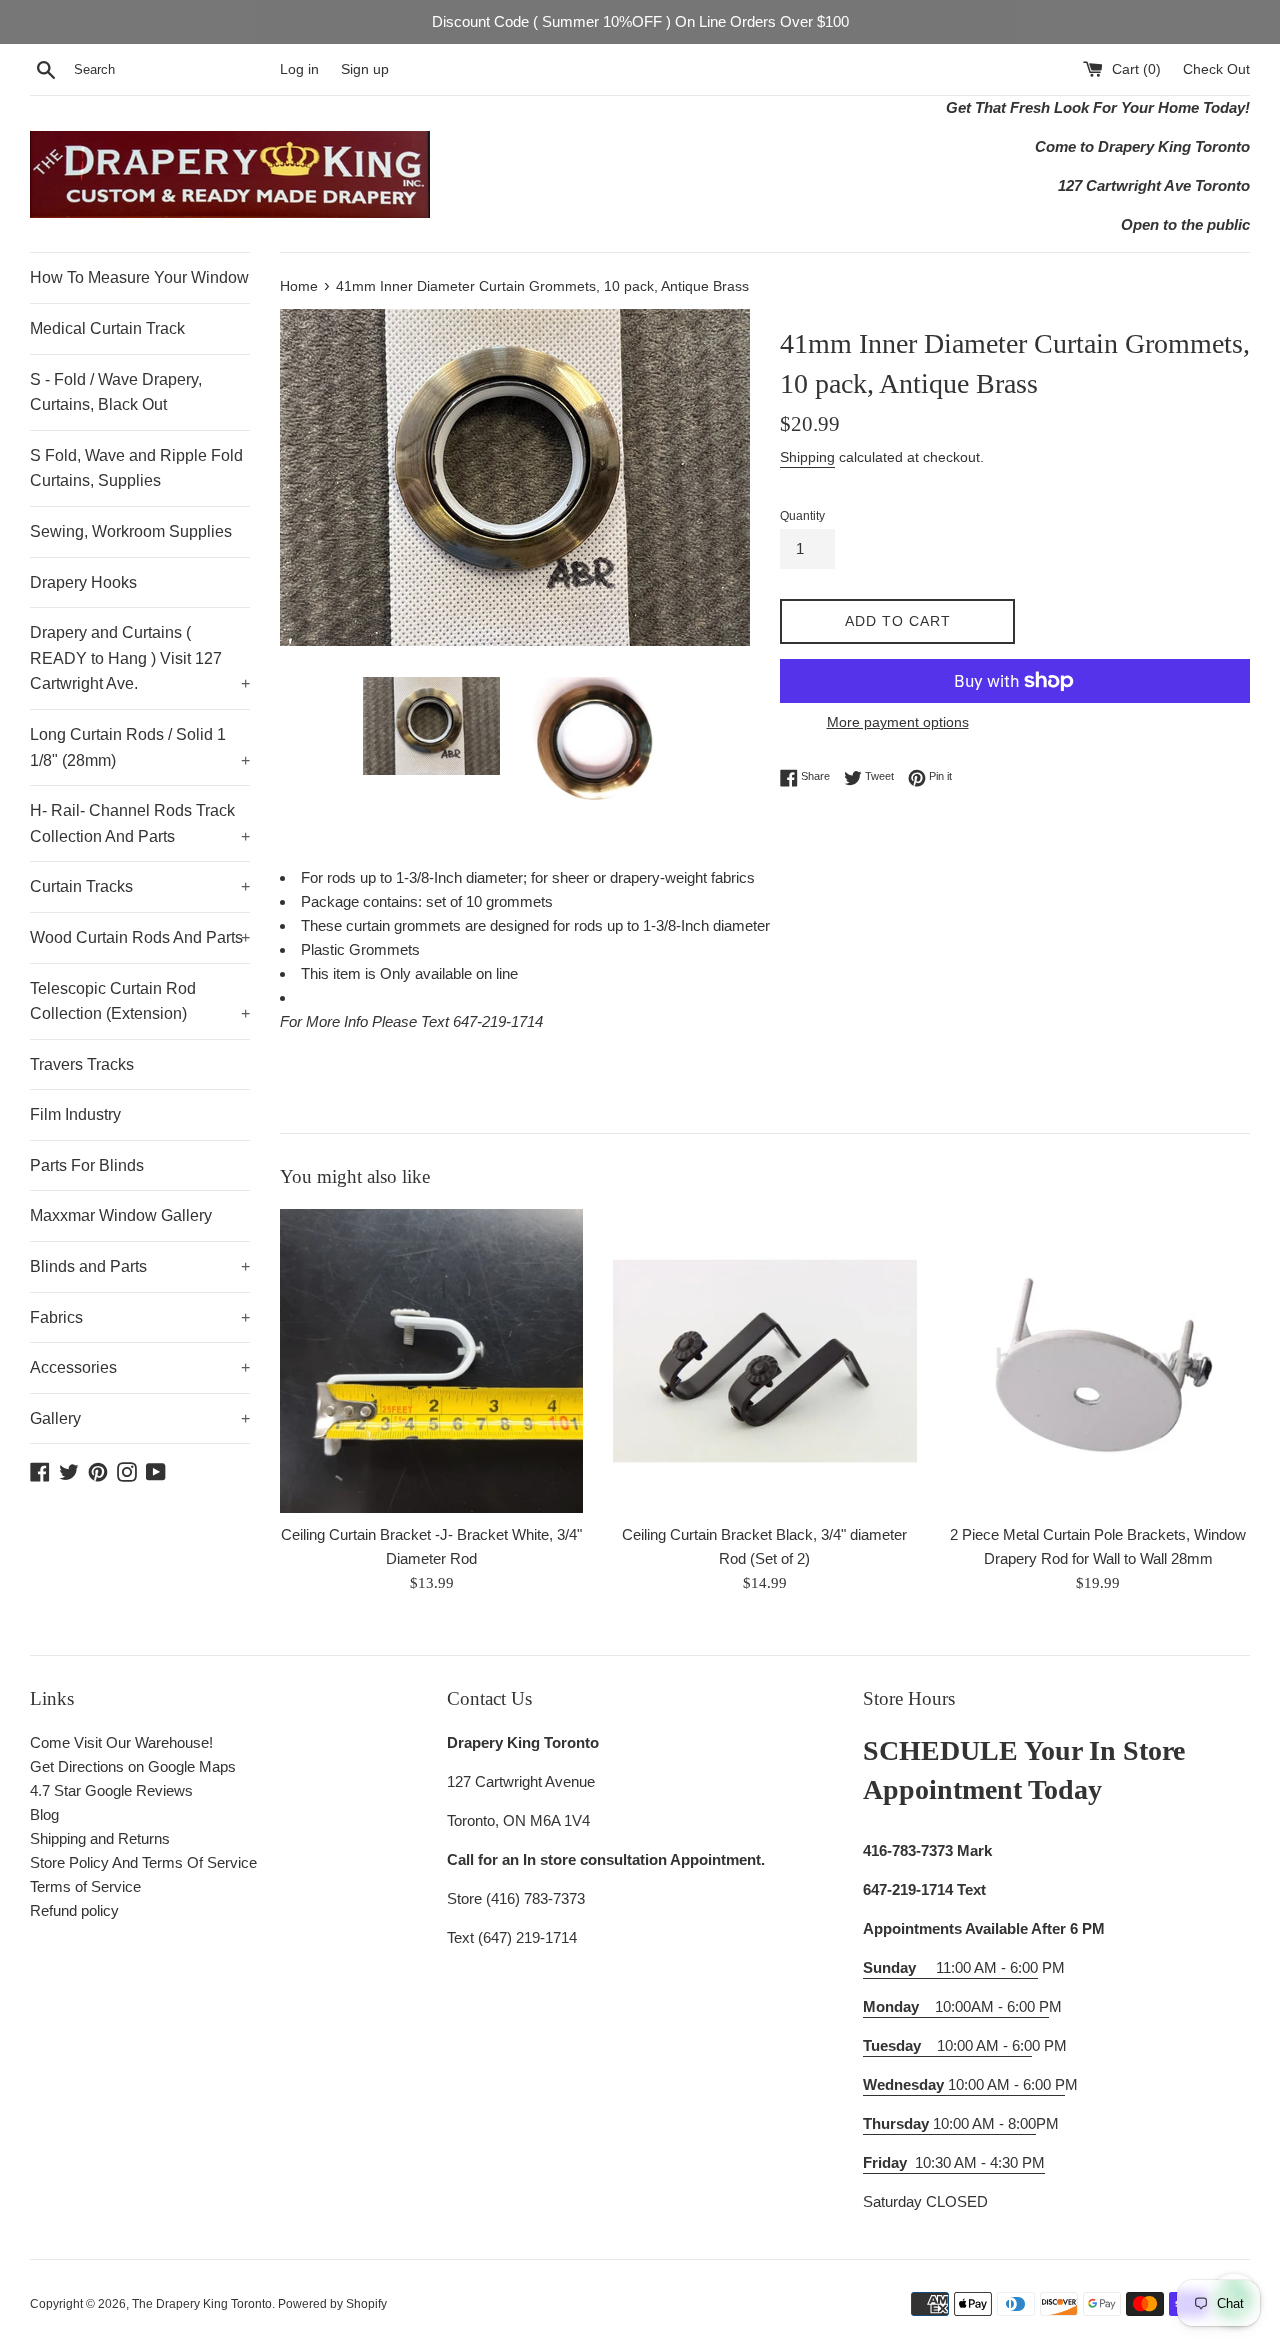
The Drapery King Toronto (202, 2304)
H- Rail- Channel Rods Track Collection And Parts (140, 823)
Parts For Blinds (87, 1165)
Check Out (1216, 69)
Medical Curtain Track (107, 328)
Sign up (365, 69)
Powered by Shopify (332, 2304)
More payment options (898, 722)
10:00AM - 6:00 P (956, 2006)
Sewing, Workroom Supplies (131, 531)
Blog (44, 1814)
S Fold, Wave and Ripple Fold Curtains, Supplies (136, 468)
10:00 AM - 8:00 (949, 2123)
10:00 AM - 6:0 (947, 2045)
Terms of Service (85, 1886)
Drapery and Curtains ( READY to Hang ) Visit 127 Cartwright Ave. (140, 658)
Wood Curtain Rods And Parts (140, 937)
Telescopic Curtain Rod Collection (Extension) (140, 1001)
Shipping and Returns (100, 1838)
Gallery (140, 1418)
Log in (299, 69)
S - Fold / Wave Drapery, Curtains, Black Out (116, 392)
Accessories (140, 1367)
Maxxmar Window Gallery (121, 1215)
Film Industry (75, 1114)
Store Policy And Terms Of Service (143, 1862)
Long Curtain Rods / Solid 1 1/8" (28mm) (140, 747)
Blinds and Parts (140, 1266)
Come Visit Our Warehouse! (121, 1742)
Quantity (802, 516)
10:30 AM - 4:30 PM (980, 2162)
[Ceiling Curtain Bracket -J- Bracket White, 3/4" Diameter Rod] (431, 1360)
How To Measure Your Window (139, 277)
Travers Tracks (82, 1064)
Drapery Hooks (83, 582)
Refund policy (74, 1910)
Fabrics (140, 1317)
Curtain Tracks (140, 886)
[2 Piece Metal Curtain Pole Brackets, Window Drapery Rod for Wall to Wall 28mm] (1098, 1360)
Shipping (807, 457)
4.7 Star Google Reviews (111, 1790)
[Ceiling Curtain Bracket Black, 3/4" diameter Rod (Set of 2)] (764, 1360)
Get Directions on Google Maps (133, 1766)
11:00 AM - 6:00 (950, 1967)
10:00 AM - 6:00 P (964, 2084)
